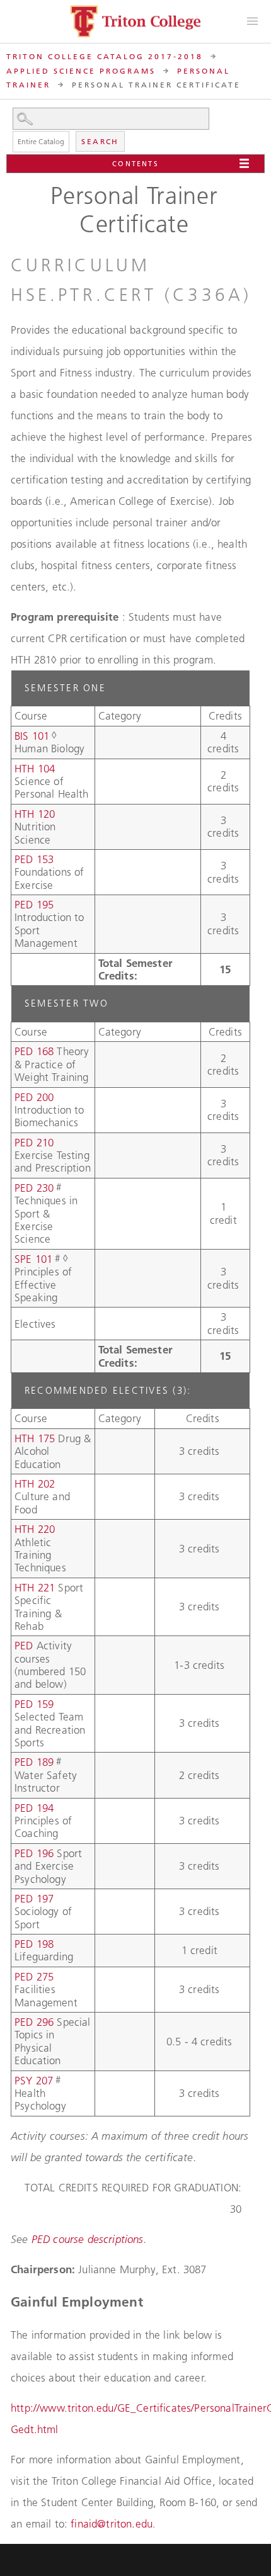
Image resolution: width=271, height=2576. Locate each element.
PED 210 (34, 1143)
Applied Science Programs (81, 71)
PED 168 (34, 1051)
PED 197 (34, 1899)
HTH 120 (35, 814)
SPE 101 (33, 1259)
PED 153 (34, 859)
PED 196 (34, 1853)
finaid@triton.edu (112, 2524)
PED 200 (34, 1097)
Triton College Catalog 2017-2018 (105, 56)
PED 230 (34, 1188)
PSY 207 (34, 2081)
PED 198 (34, 1944)
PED (26, 1646)
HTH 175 (35, 1438)
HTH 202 (35, 1484)
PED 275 (34, 1977)
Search (100, 141)
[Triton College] (135, 21)
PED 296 (34, 2022)
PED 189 (34, 1762)
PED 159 (34, 1704)
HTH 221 (35, 1588)
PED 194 (34, 1808)
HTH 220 (35, 1529)
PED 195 (34, 905)
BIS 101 (32, 736)
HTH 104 (35, 769)
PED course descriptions (88, 2239)
